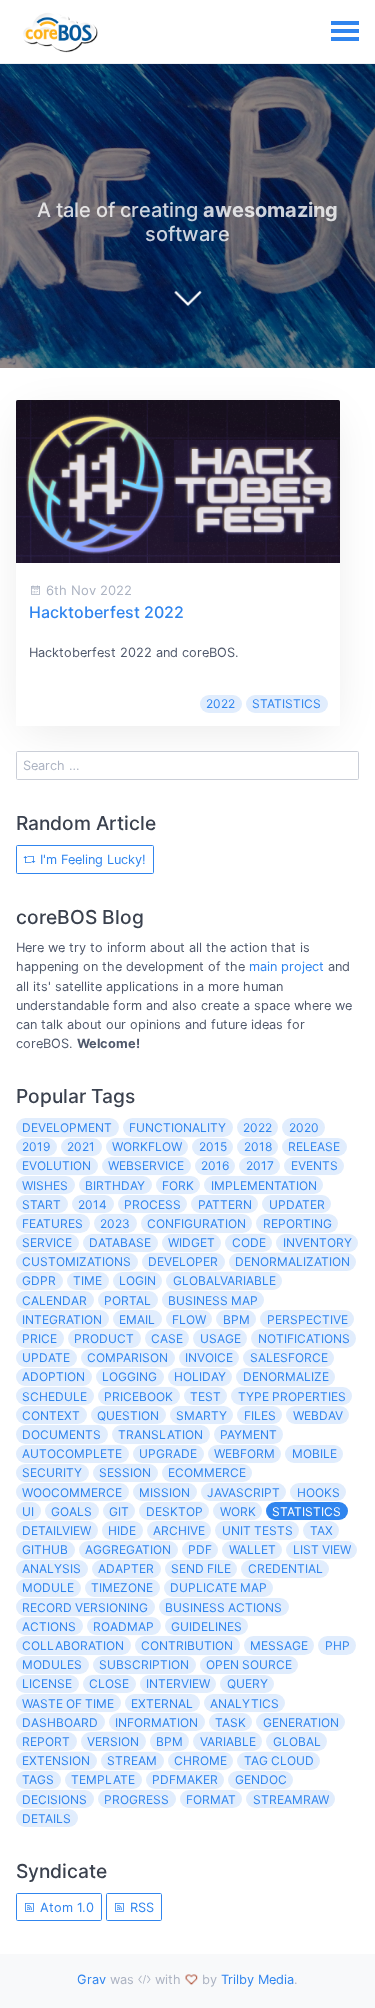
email (137, 1319)
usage (220, 1338)
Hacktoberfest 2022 (106, 612)
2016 (215, 1165)
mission (164, 1492)
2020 (304, 1127)
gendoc (261, 1779)
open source (249, 1664)
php (337, 1645)
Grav (91, 1979)
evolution (56, 1165)
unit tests (257, 1530)
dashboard (60, 1722)
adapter (126, 1568)
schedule (54, 1396)
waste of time (68, 1703)
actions (49, 1626)
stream (132, 1760)
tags (38, 1779)
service (47, 1242)
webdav (318, 1415)
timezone (122, 1587)
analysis (51, 1568)
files (260, 1415)
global (297, 1741)
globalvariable (224, 1280)
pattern (225, 1204)
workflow (147, 1146)
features (52, 1223)
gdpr (39, 1280)
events (314, 1165)
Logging (129, 1376)
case (167, 1338)
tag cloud (279, 1760)
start (41, 1204)
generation (301, 1722)
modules (52, 1664)
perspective (307, 1319)
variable (228, 1741)
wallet (252, 1549)
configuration (196, 1223)
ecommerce (207, 1472)
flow (189, 1319)
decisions (54, 1799)
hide (122, 1530)
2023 (115, 1223)
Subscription (144, 1664)
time (87, 1280)
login (137, 1280)
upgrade (168, 1453)
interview (178, 1683)
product (104, 1338)
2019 (36, 1146)
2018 (258, 1146)
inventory (317, 1242)
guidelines (206, 1626)
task (230, 1722)
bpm (236, 1319)
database (120, 1242)
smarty (201, 1415)
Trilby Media (257, 1979)
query (247, 1683)
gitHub (45, 1549)
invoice (209, 1357)
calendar (54, 1300)
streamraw (291, 1799)
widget (191, 1242)
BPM (169, 1741)
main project (286, 966)
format (211, 1799)
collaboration (73, 1645)
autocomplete (72, 1453)
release (314, 1146)
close (109, 1683)
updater (297, 1204)
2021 (81, 1146)
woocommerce (72, 1492)
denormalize (286, 1376)
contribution (187, 1645)
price (39, 1338)
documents (61, 1434)
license (47, 1683)
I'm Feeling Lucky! (91, 859)
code (249, 1242)
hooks (318, 1492)
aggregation (128, 1549)
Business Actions (223, 1607)
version (113, 1741)
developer (183, 1261)
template (103, 1779)
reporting (297, 1223)
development (67, 1127)
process (152, 1204)
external (162, 1703)
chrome (200, 1760)
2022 (220, 703)
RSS (140, 1907)
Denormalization (292, 1261)
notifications (304, 1338)
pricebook (138, 1396)
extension (56, 1760)
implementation (264, 1185)
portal (127, 1300)
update (46, 1357)
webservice (146, 1165)
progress (136, 1799)
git (119, 1511)
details (46, 1818)
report (46, 1741)
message (279, 1645)
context (51, 1415)
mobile (314, 1453)
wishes (45, 1185)
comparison (127, 1357)
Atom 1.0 (65, 1907)
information (156, 1722)
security (52, 1472)
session (125, 1472)
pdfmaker (185, 1779)
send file (201, 1568)
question (128, 1415)
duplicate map (218, 1587)
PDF (200, 1549)
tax (321, 1530)
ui (28, 1511)
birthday (115, 1185)
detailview (56, 1530)
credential (285, 1568)
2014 (92, 1204)
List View (322, 1549)
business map (213, 1300)
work (238, 1511)
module (48, 1587)
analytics (244, 1703)
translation (160, 1434)
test (205, 1396)
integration (62, 1319)
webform (244, 1453)
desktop (174, 1511)
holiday (200, 1376)
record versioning (85, 1607)
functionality (177, 1127)
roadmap (123, 1626)
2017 (260, 1165)
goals (71, 1511)
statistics (286, 703)
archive (179, 1530)
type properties (292, 1396)
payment (248, 1434)
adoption (53, 1376)
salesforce (289, 1357)
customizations (76, 1261)
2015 (213, 1146)
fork (178, 1185)
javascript (243, 1492)
